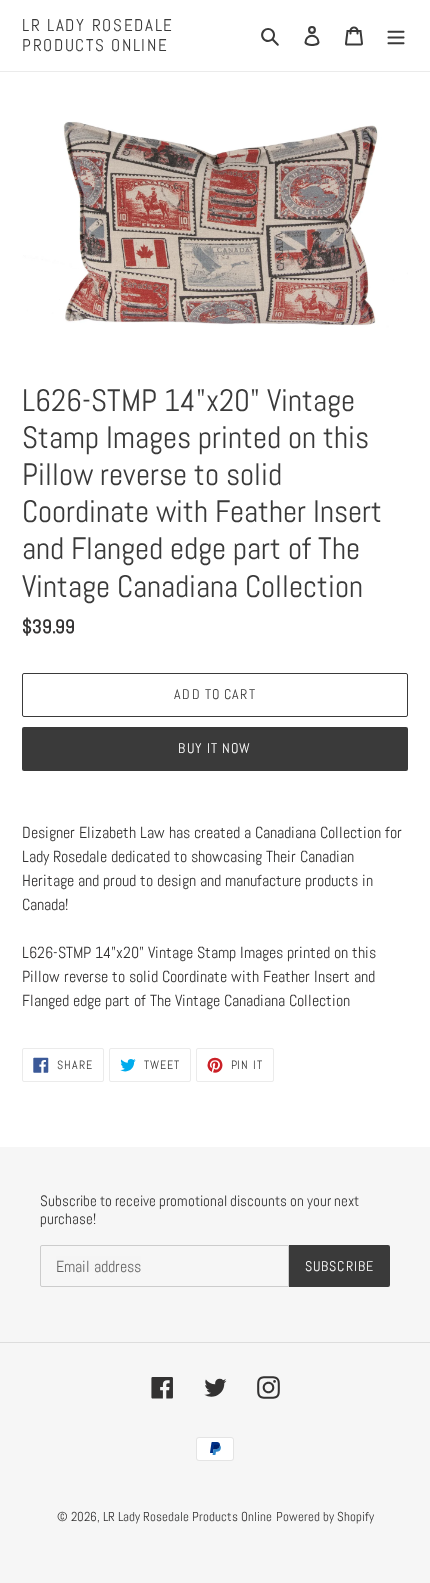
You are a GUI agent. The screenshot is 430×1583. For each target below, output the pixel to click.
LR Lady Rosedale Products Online (98, 35)
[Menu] (396, 35)
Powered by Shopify (325, 1516)
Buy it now (214, 748)
